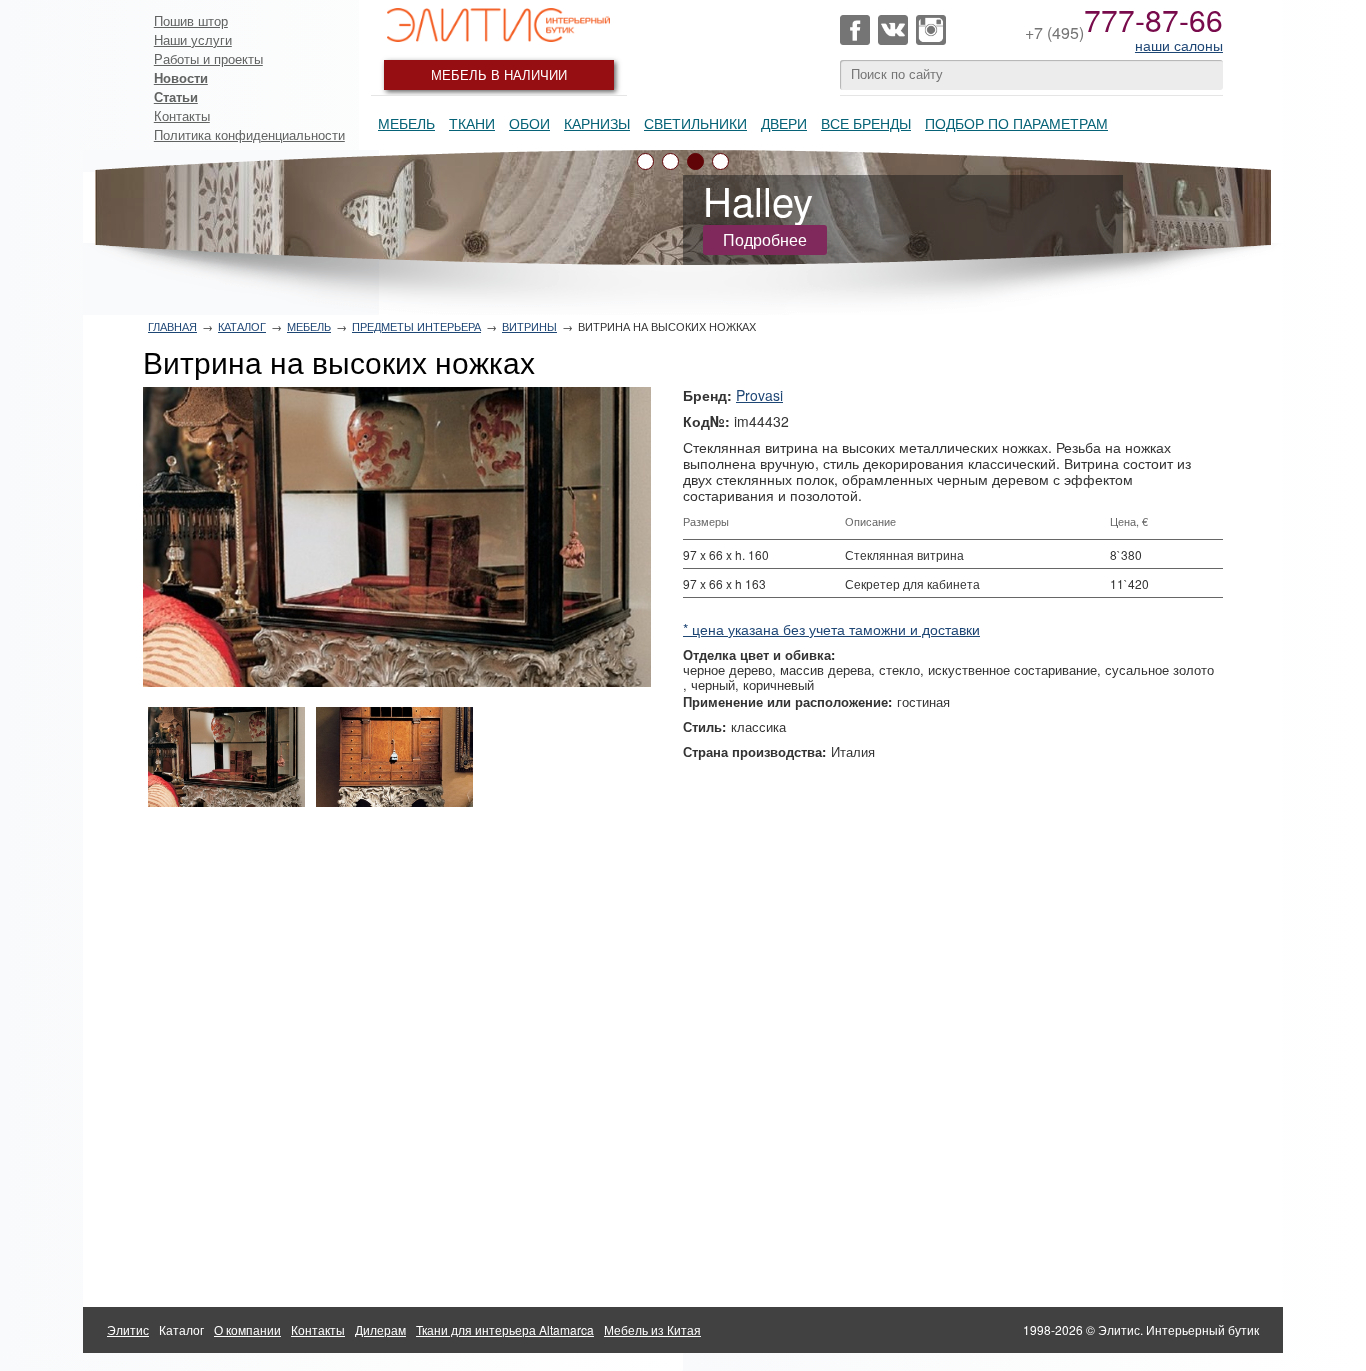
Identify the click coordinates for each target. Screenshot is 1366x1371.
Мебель (406, 123)
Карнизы (597, 123)
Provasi (759, 395)
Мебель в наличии (499, 74)
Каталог (242, 326)
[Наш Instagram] (931, 30)
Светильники (695, 123)
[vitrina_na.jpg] (397, 537)
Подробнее (765, 239)
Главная (172, 326)
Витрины (529, 326)
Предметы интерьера (416, 326)
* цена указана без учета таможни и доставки (831, 629)
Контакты (182, 115)
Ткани (472, 123)
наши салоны (1179, 45)
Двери (784, 123)
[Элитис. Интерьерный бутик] (499, 25)
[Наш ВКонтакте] (893, 30)
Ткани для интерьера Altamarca (505, 1329)
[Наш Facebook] (855, 30)
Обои (529, 123)
